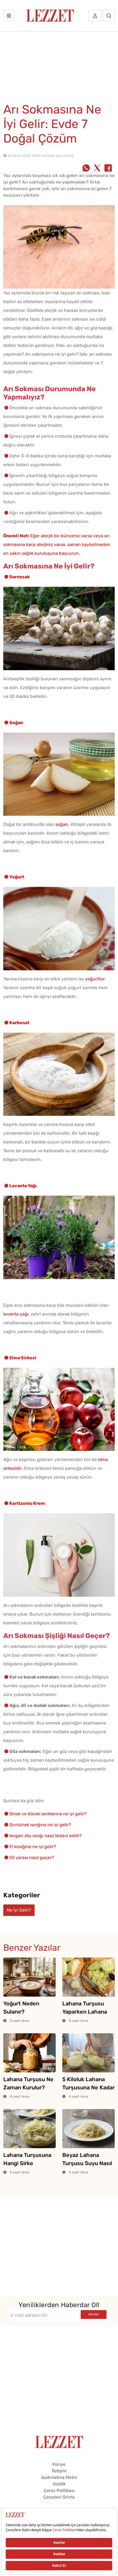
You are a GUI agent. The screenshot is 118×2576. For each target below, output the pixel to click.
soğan (62, 824)
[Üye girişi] (95, 16)
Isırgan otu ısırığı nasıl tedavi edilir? (46, 1836)
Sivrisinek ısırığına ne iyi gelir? (40, 1825)
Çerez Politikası (59, 2491)
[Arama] (109, 16)
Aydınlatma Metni (59, 2477)
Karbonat (19, 1023)
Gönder (94, 2314)
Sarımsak (19, 577)
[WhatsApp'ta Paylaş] (86, 169)
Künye (59, 2464)
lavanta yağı (16, 1314)
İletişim (59, 2471)
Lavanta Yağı (23, 1186)
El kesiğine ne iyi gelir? (33, 1847)
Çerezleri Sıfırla (59, 2497)
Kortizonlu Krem (27, 1503)
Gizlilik (59, 2484)
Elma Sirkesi (23, 1358)
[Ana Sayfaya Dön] (59, 2442)
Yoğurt (17, 877)
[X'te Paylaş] (97, 169)
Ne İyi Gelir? (19, 1910)
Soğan (16, 723)
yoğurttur (95, 979)
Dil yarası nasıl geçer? (32, 1858)
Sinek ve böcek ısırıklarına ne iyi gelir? (48, 1814)
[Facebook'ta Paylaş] (108, 169)
